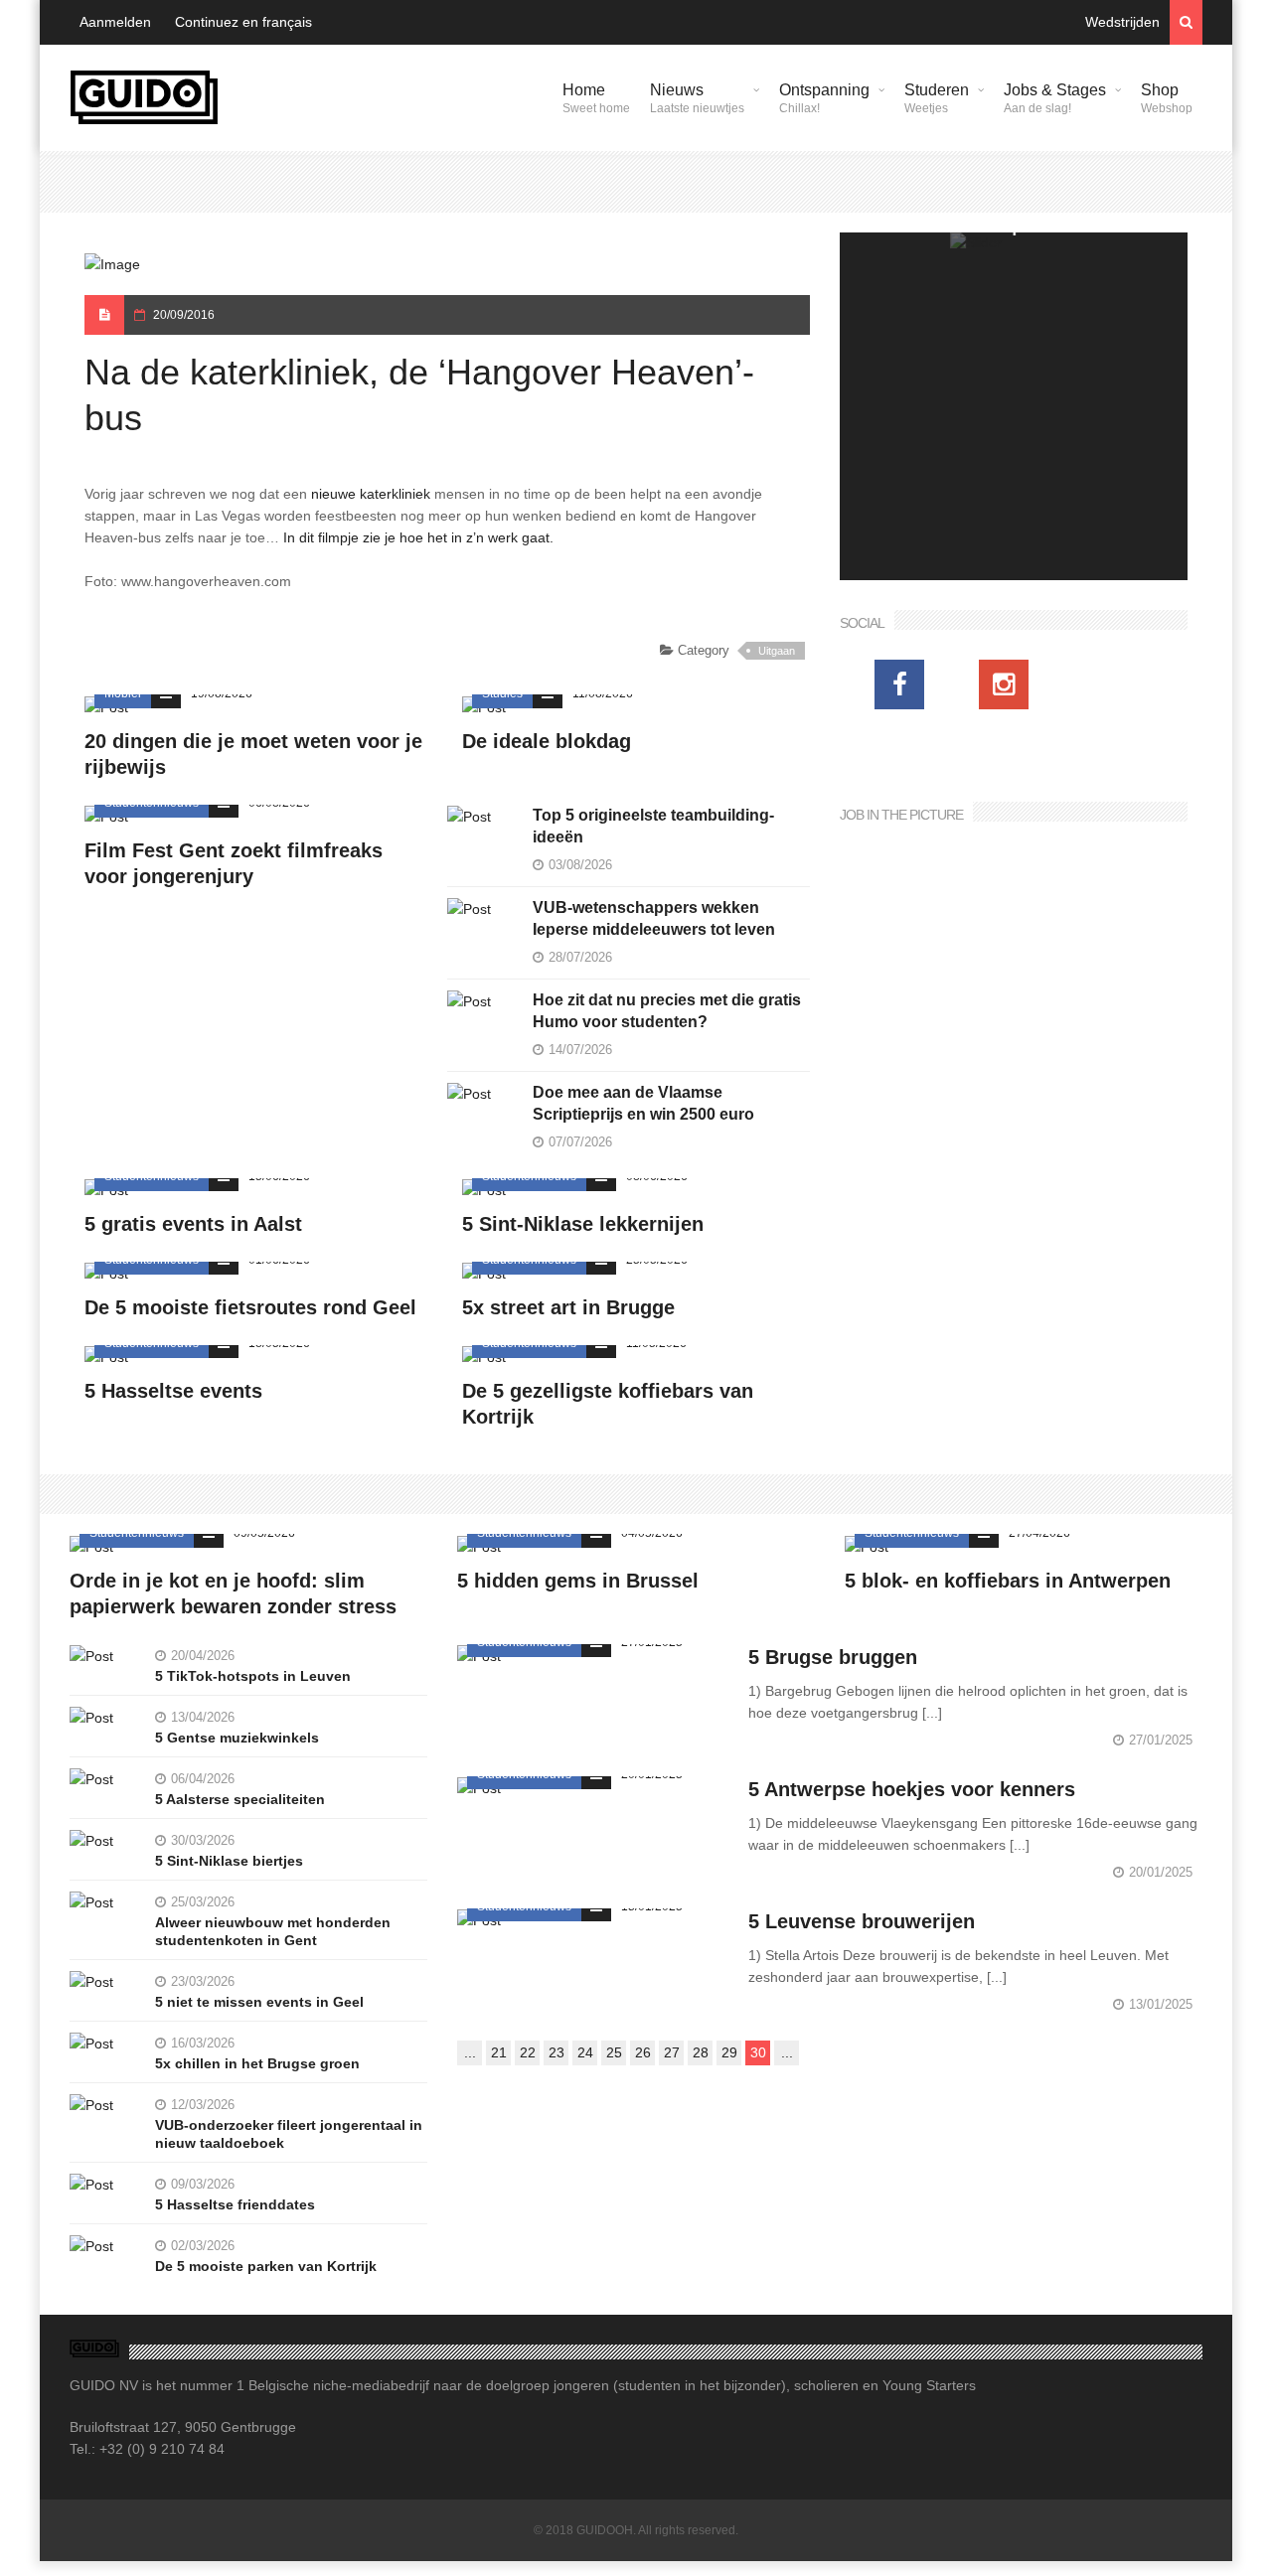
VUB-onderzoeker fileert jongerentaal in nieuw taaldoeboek (289, 2134)
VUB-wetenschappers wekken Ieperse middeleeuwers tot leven (654, 918)
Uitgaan (777, 651)
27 (672, 2052)
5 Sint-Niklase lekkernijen (583, 1224)
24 (585, 2052)
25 (614, 2052)
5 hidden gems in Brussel (578, 1581)
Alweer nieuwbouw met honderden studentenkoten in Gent (273, 1931)
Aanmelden (115, 22)
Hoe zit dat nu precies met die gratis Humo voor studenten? (667, 1011)
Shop (1167, 98)
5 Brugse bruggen (833, 1657)
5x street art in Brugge (568, 1307)
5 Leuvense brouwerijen (862, 1921)
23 (556, 2052)
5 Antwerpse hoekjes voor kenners (912, 1789)
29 (729, 2052)
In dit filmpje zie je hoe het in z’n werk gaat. (420, 537)
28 (701, 2052)
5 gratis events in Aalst (193, 1224)
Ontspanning (824, 98)
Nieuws (697, 98)
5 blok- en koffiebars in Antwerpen (1008, 1581)
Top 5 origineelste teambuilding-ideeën (653, 826)
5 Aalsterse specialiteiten (240, 1799)
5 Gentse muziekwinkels (237, 1738)
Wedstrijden (1122, 22)
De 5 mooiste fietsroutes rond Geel (250, 1307)
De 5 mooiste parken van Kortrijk (266, 2266)
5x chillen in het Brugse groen (257, 2063)
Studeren (937, 98)
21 (499, 2052)
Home (596, 98)
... (470, 2052)
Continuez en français (243, 22)
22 (528, 2052)
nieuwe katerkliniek (371, 494)
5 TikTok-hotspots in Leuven (253, 1676)
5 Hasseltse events (173, 1391)
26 (643, 2052)
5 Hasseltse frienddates (235, 2204)
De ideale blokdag (547, 741)
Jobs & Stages (1055, 98)
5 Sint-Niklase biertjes (229, 1861)
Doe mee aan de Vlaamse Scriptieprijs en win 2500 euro (643, 1103)
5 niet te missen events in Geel (259, 2002)
